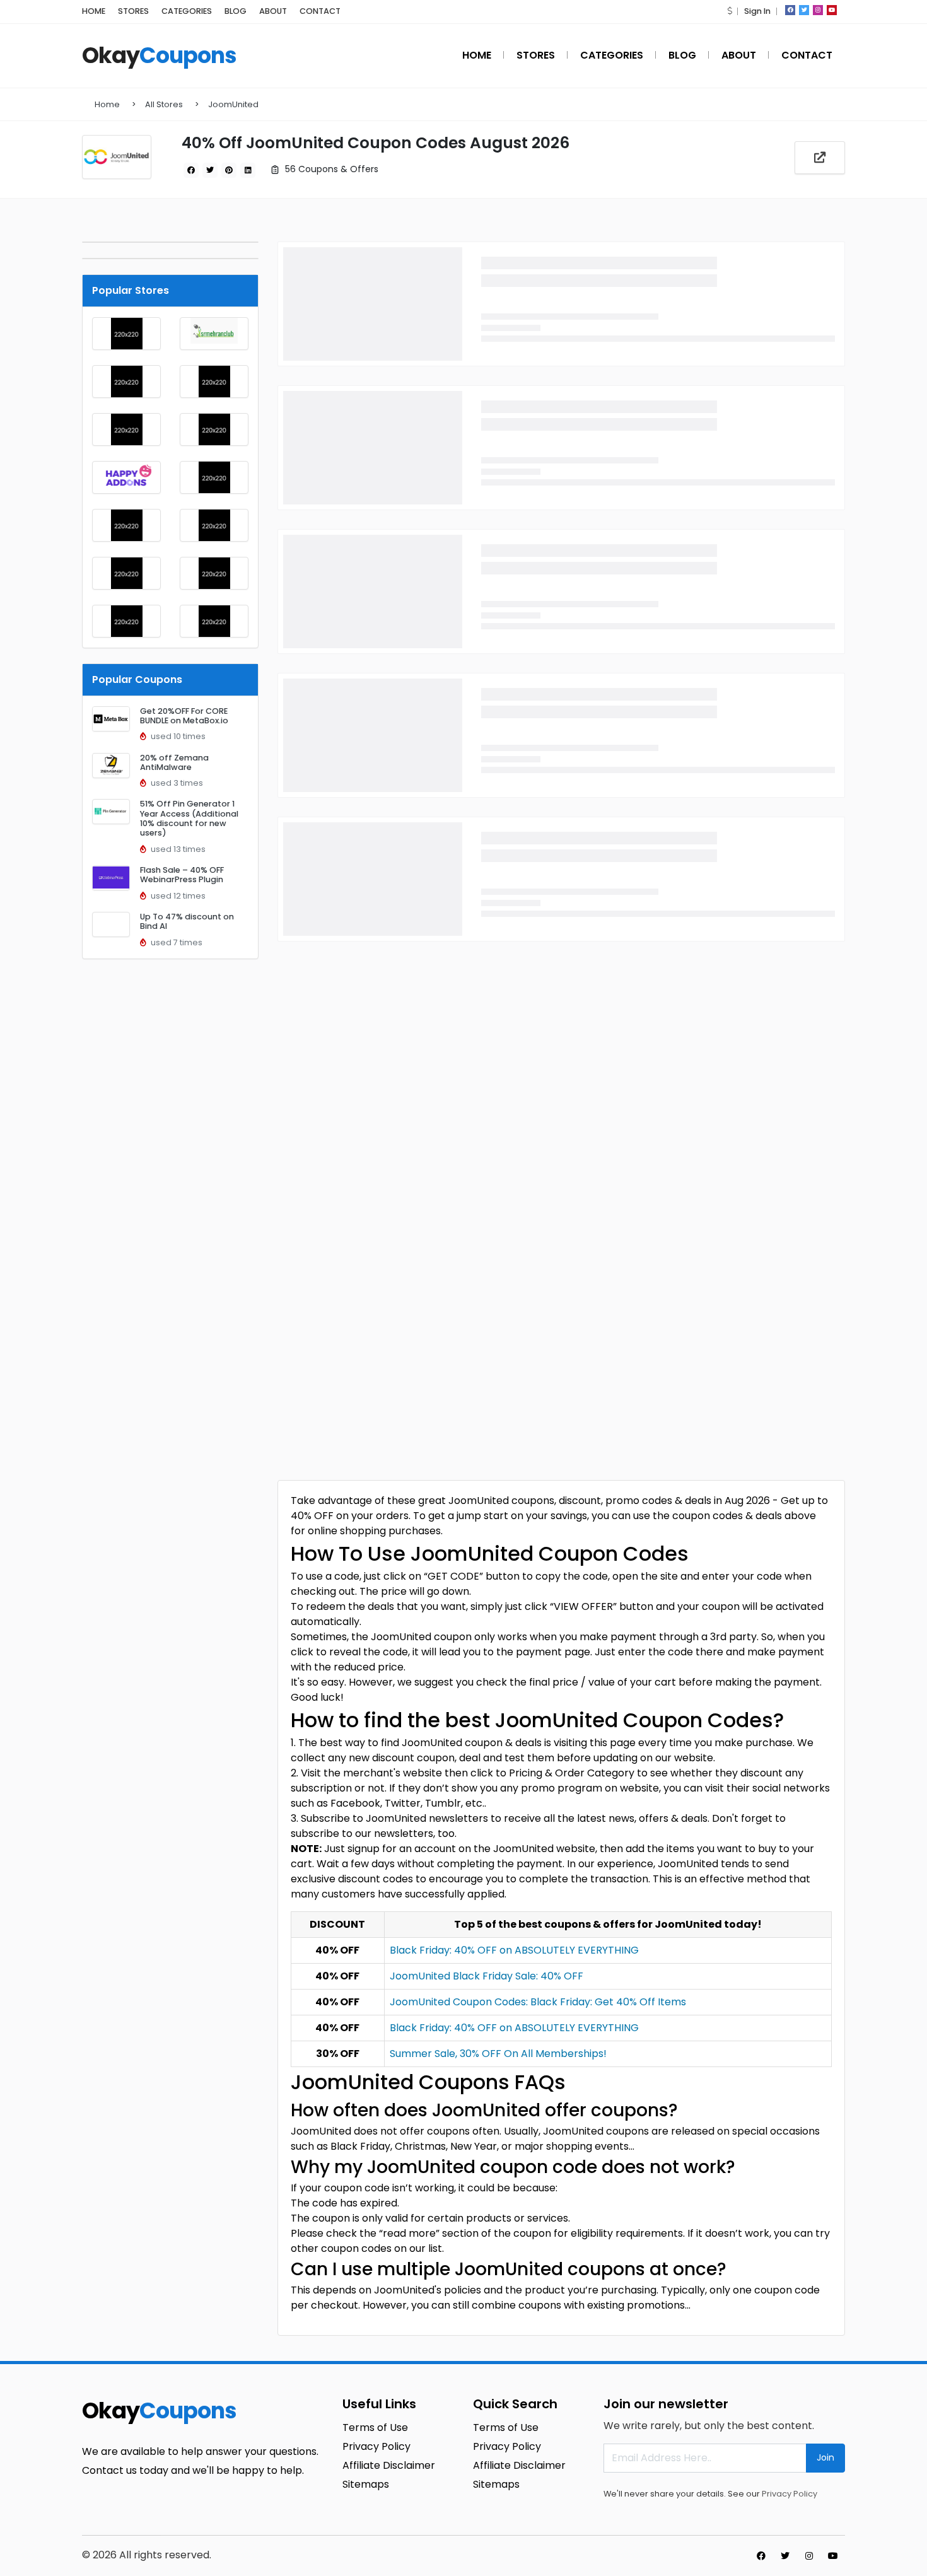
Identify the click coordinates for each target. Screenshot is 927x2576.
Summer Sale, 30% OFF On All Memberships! (498, 2054)
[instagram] (818, 10)
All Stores (164, 104)
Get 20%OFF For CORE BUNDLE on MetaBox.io (184, 716)
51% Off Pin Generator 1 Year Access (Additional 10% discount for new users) (189, 818)
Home (107, 104)
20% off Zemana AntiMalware (174, 762)
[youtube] (832, 10)
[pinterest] (229, 170)
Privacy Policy (790, 2494)
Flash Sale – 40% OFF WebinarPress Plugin (182, 875)
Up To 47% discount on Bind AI (187, 921)
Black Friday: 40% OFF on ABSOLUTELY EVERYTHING (514, 1950)
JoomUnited (233, 104)
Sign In (757, 11)
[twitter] (804, 10)
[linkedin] (248, 170)
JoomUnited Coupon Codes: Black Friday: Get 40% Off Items (538, 2002)
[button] (730, 11)
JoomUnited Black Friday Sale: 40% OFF (487, 1976)
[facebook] (790, 10)
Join (825, 2457)
